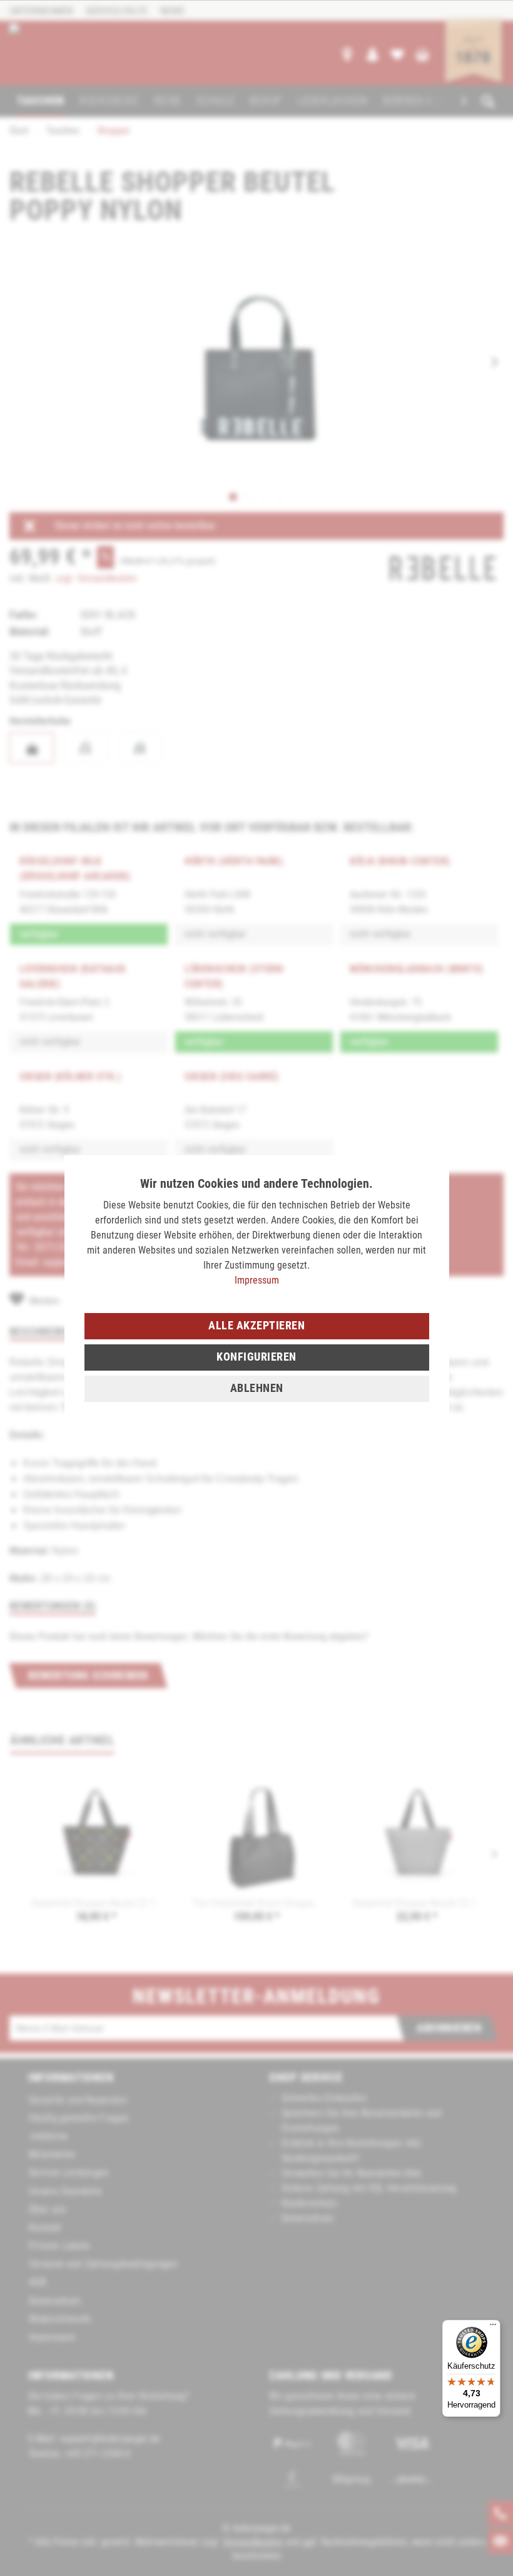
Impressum (257, 1280)
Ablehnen (257, 1388)
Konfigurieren (256, 1357)
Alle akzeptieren (256, 1325)
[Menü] (493, 2327)
